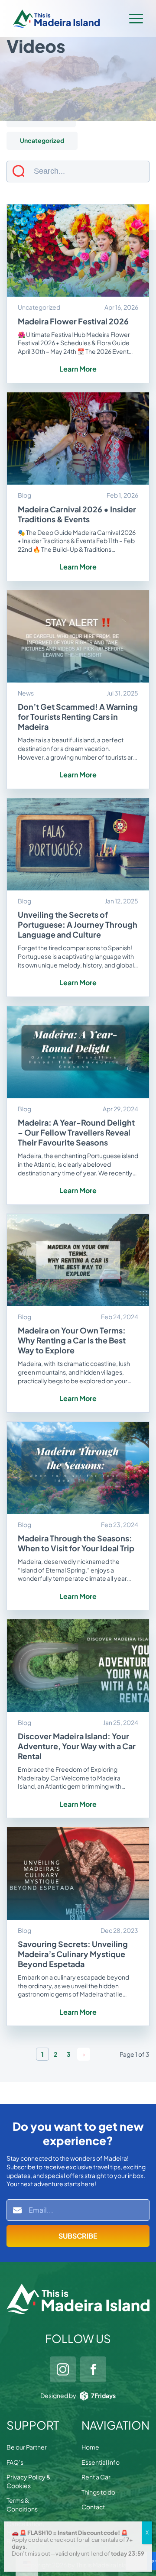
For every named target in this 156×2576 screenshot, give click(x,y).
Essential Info (101, 2462)
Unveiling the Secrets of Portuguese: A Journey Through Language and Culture (78, 924)
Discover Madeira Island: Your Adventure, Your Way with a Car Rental (77, 1746)
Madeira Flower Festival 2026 (73, 321)
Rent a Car (96, 2477)
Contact (93, 2507)
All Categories (41, 96)
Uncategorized (42, 140)
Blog (101, 96)
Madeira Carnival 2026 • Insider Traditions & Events (77, 514)
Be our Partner (27, 2447)
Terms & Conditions (22, 2505)
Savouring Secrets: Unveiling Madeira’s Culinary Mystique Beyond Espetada (73, 1954)
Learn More (78, 369)
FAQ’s (15, 2462)
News (28, 118)
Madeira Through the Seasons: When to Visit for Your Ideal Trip (76, 1543)
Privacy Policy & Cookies (29, 2481)
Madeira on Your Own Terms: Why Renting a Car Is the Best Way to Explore (72, 1340)
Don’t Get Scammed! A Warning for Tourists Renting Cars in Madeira (78, 717)
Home (90, 2447)
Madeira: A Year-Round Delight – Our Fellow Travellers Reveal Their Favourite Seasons (76, 1132)
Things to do (98, 2492)
